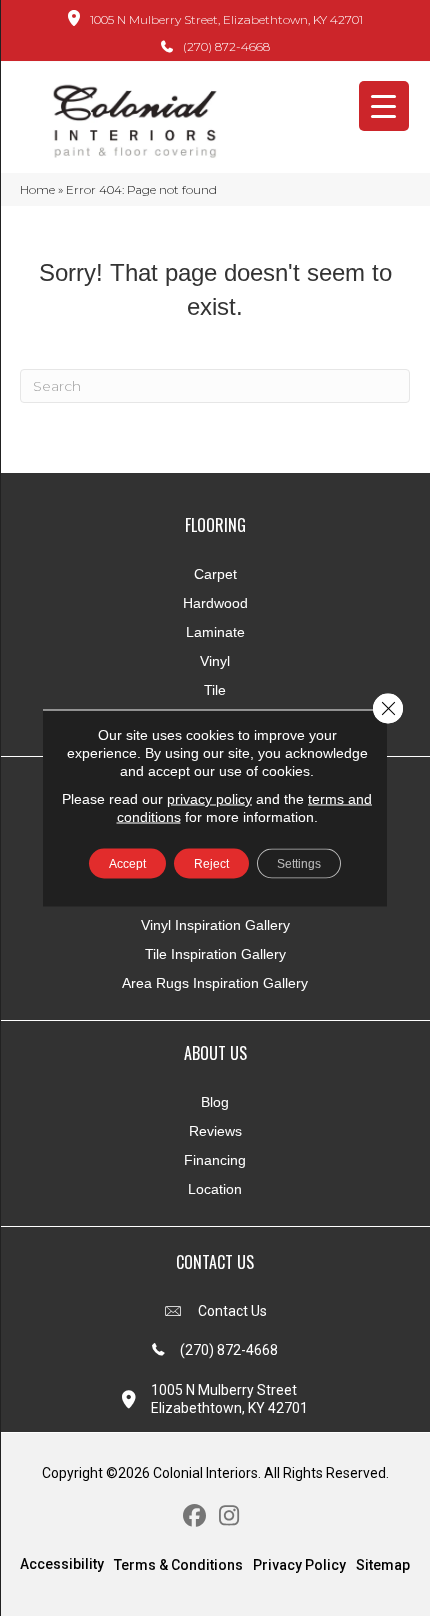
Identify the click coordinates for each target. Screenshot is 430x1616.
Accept (127, 864)
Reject (211, 864)
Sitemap (383, 1565)
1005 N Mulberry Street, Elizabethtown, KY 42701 (226, 19)
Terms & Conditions (178, 1565)
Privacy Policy (299, 1565)
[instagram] (229, 1516)
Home (37, 189)
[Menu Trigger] (384, 106)
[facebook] (194, 1516)
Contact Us (232, 1311)
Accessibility (62, 1564)
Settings (299, 864)
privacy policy (209, 799)
